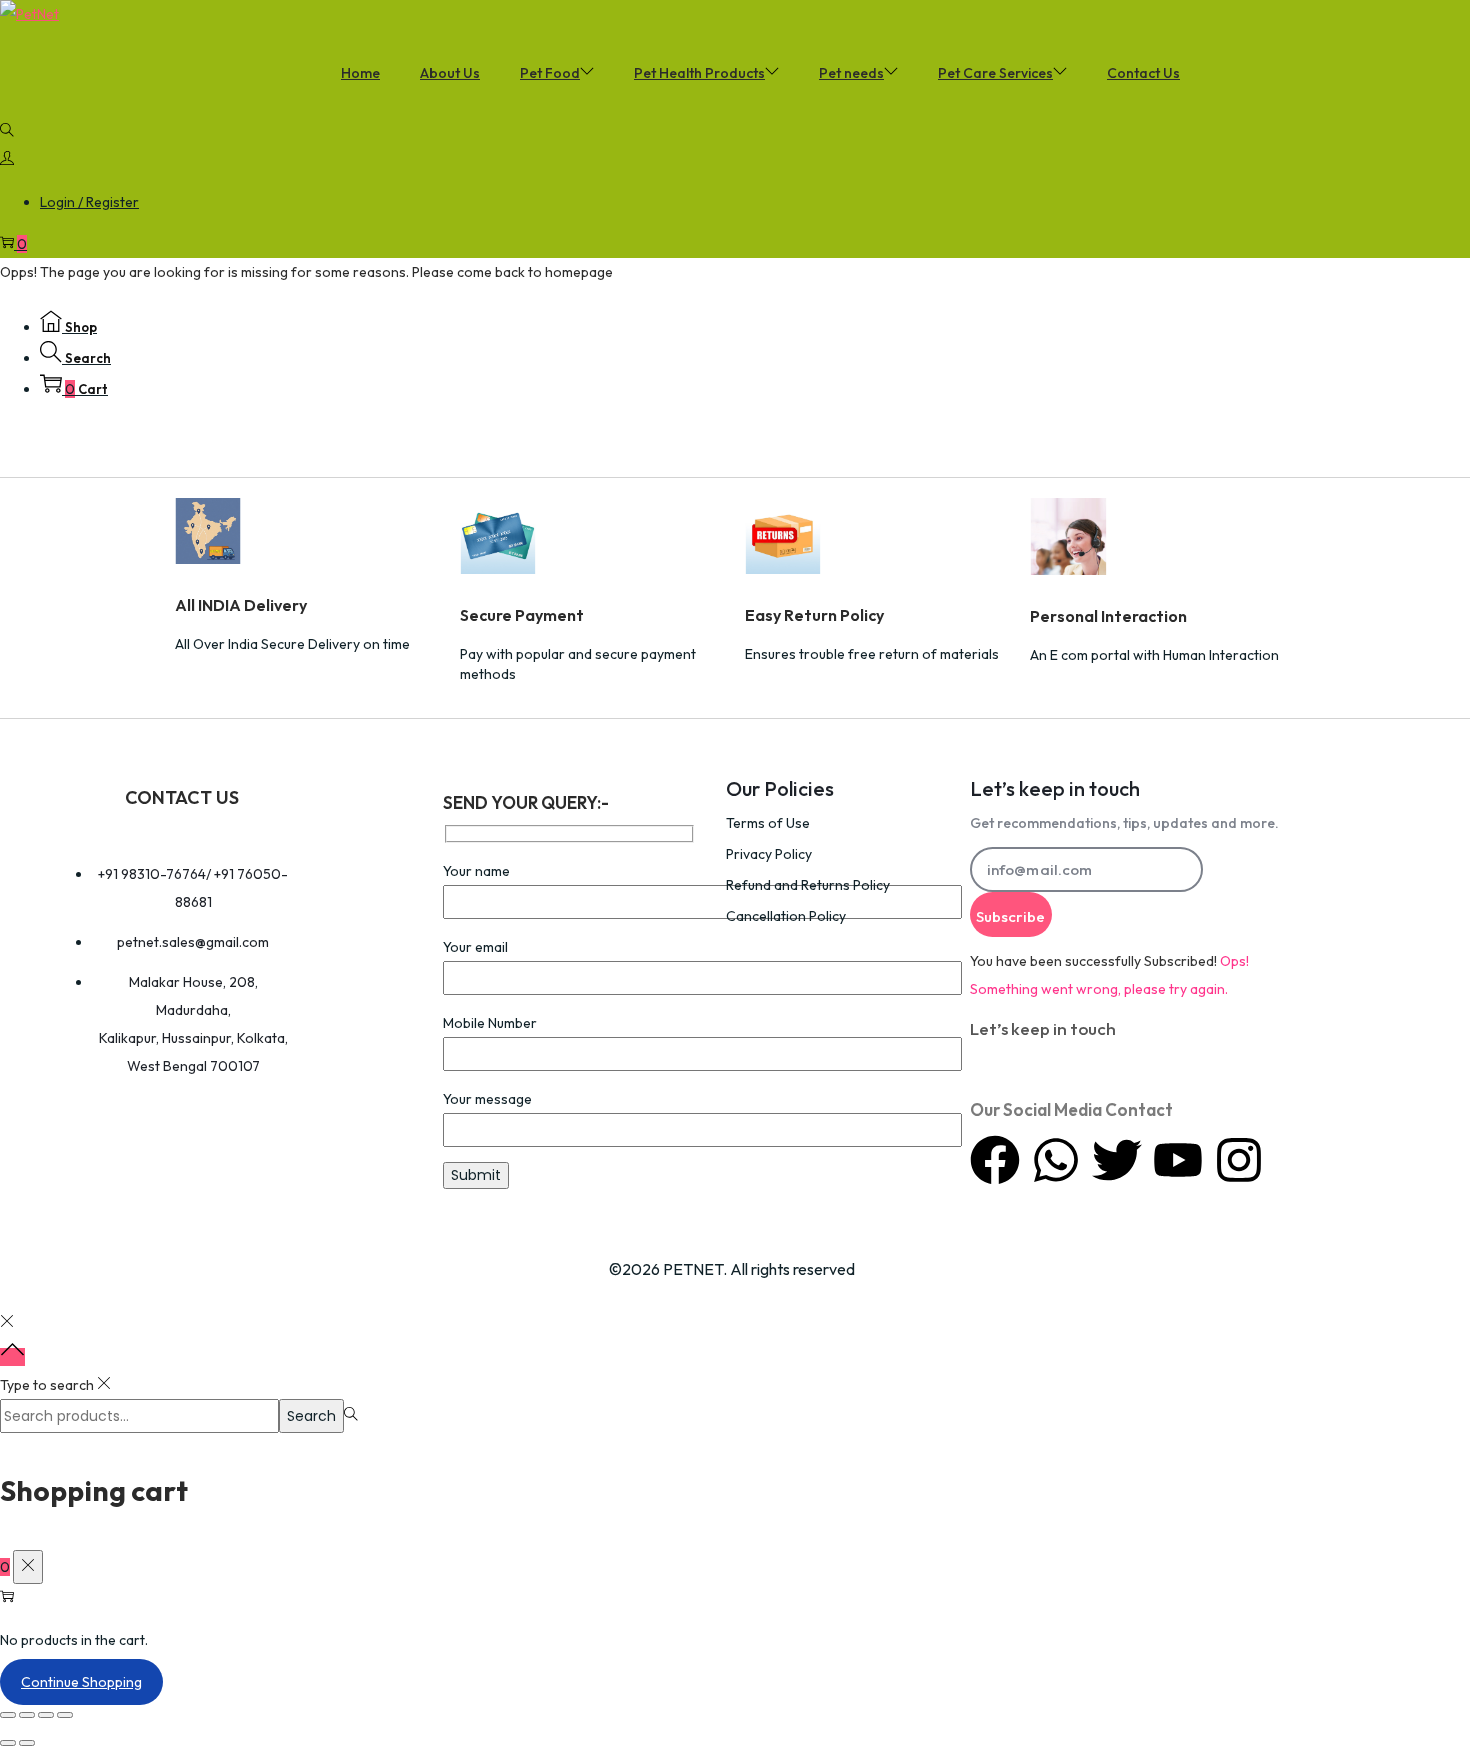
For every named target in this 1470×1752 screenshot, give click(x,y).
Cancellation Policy (786, 916)
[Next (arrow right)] (27, 1743)
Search (311, 1416)
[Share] (46, 1715)
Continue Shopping (81, 1682)
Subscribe (1010, 916)
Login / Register (89, 202)
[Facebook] (995, 1160)
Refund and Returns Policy (808, 885)
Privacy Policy (769, 854)
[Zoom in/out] (8, 1715)
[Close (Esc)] (65, 1715)
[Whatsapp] (1056, 1160)
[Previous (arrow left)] (8, 1743)
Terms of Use (768, 823)
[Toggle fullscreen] (27, 1715)
